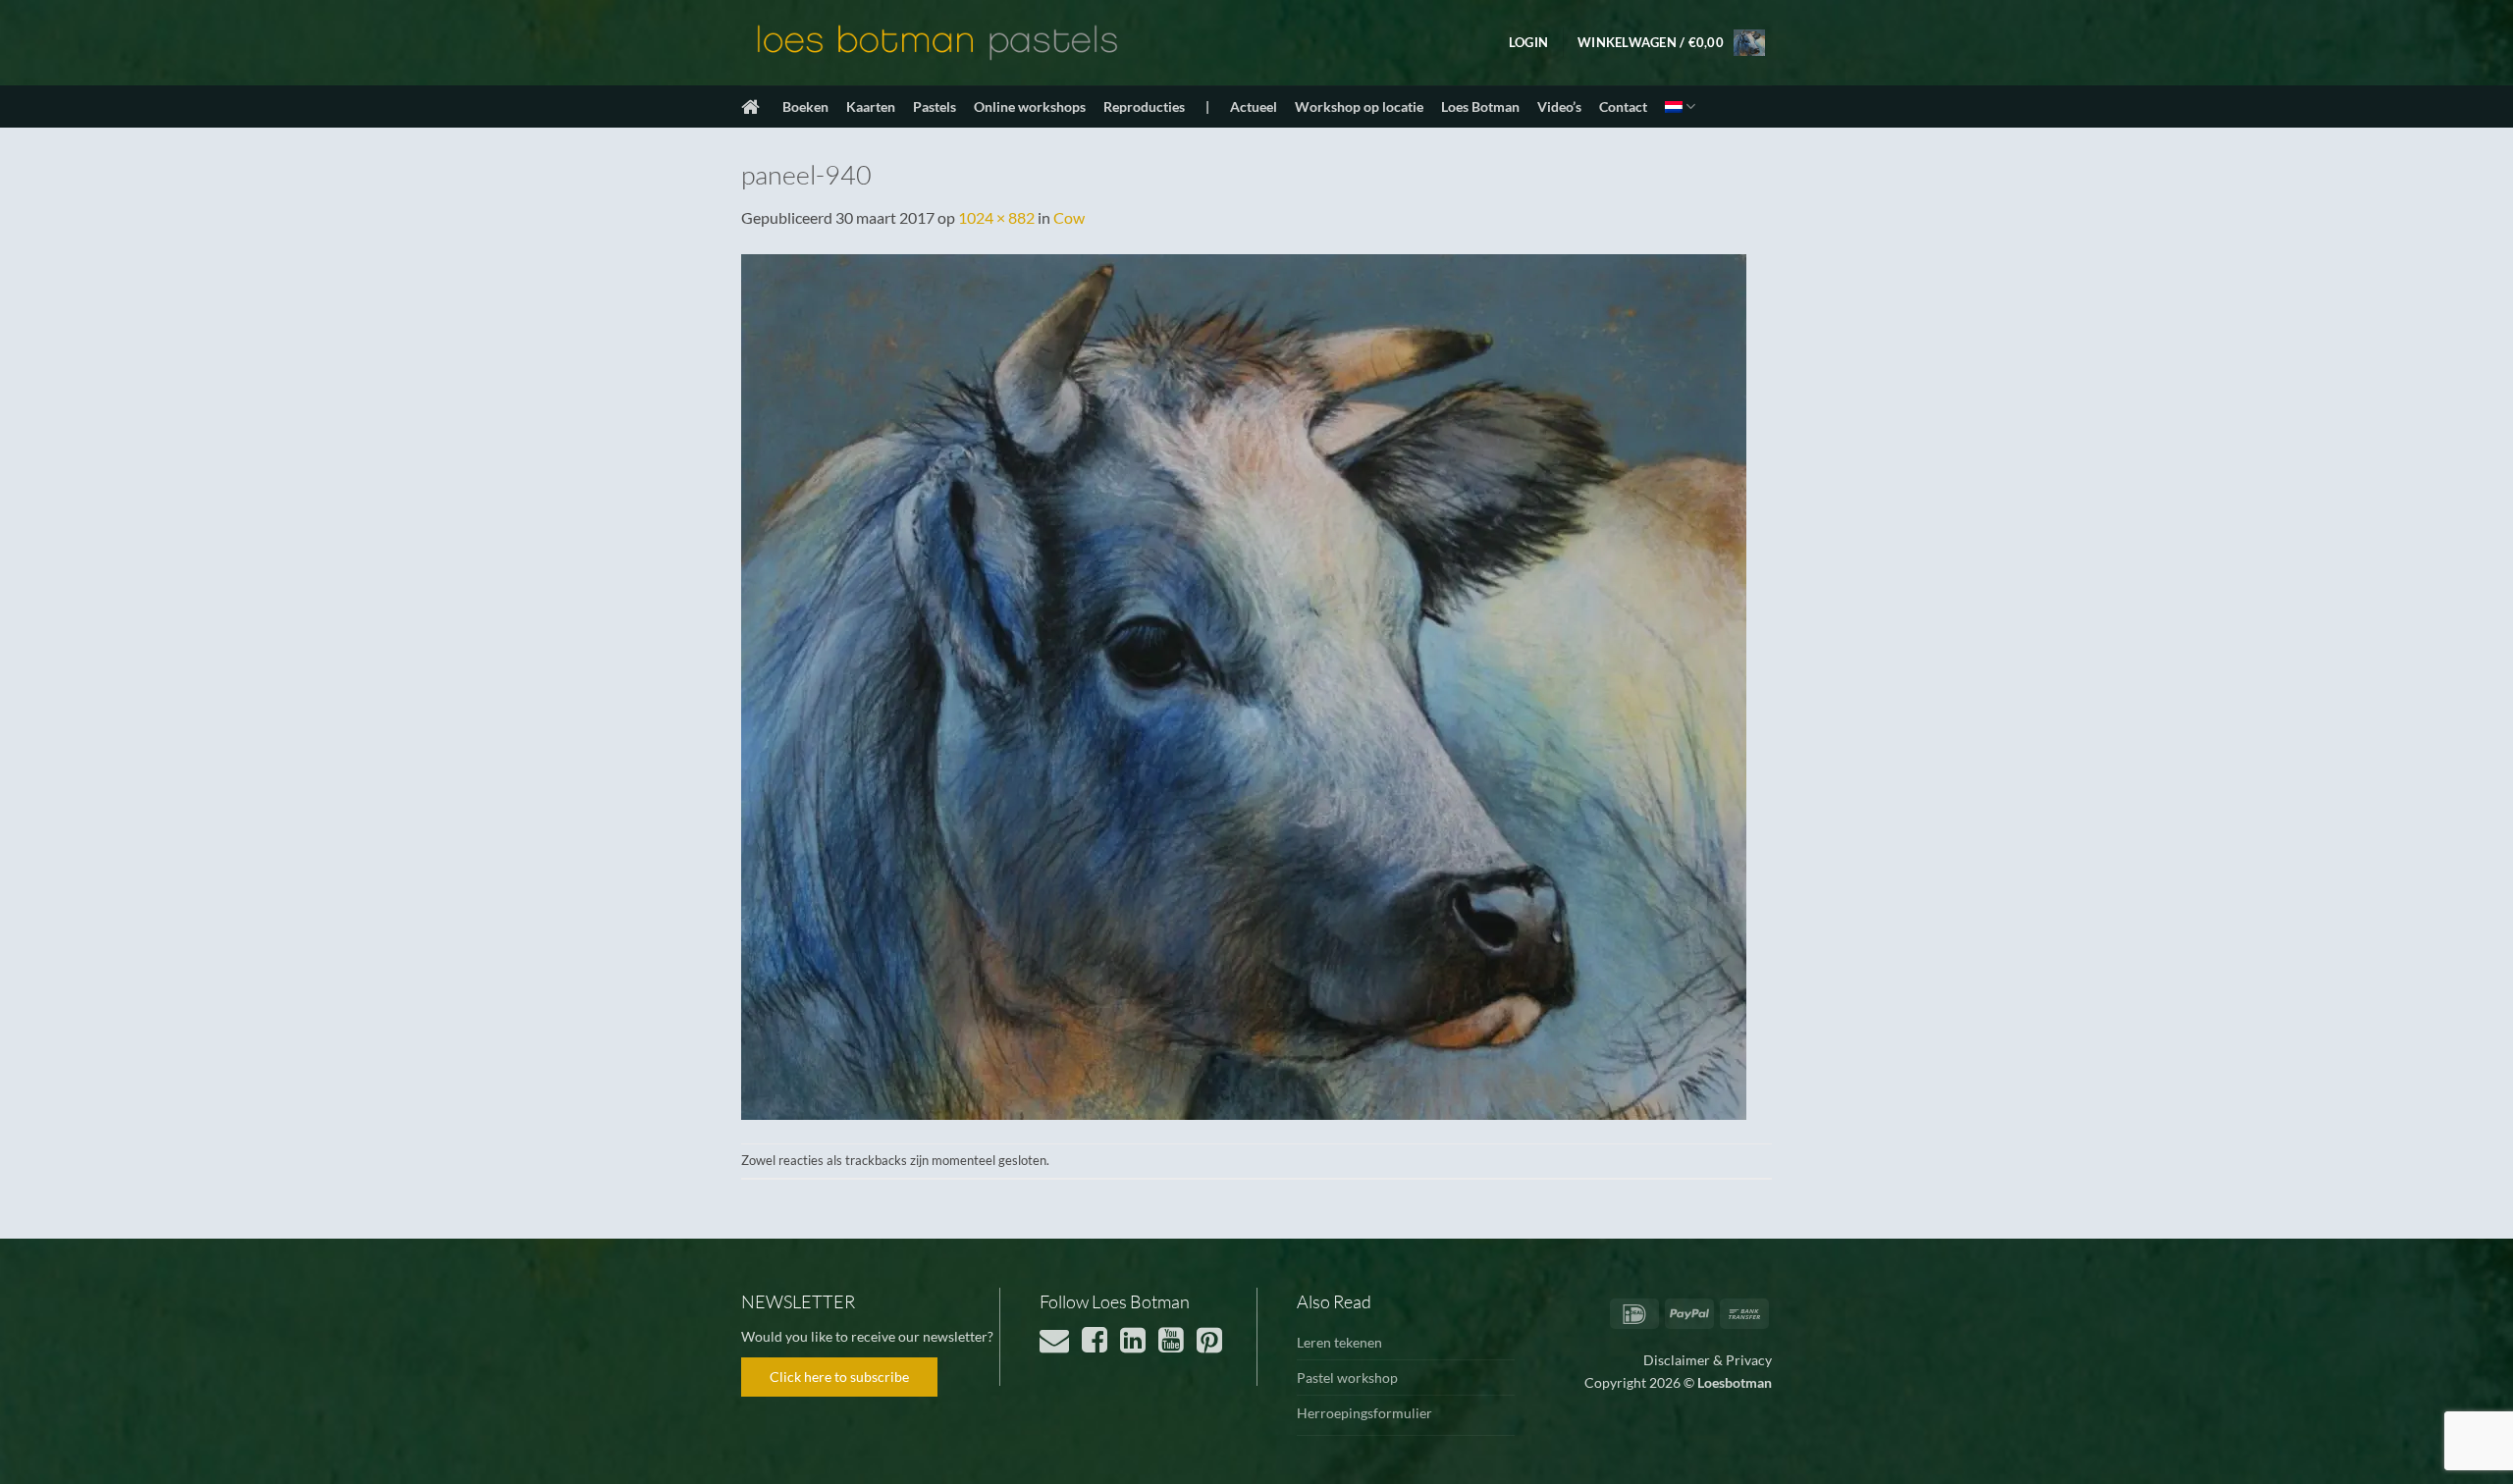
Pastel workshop (1347, 1378)
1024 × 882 (996, 217)
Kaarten (871, 106)
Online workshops (1030, 106)
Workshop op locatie (1359, 106)
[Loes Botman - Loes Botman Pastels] (937, 43)
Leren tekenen (1339, 1342)
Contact (1623, 106)
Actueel (1254, 106)
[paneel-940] (1244, 685)
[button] (1528, 42)
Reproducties (1144, 106)
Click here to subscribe (839, 1377)
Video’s (1559, 106)
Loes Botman (1480, 106)
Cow (1069, 217)
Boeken (805, 106)
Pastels (935, 106)
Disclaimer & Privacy (1708, 1360)
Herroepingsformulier (1364, 1413)
